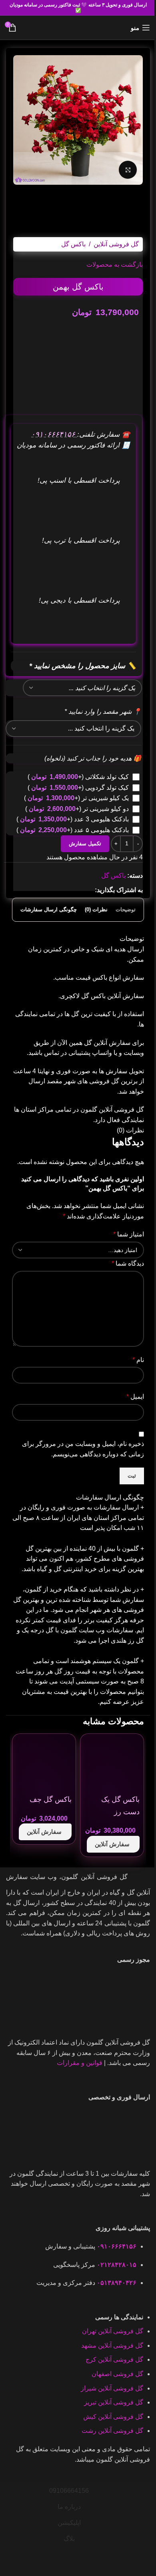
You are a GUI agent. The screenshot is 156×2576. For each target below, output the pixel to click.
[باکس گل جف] (44, 1765)
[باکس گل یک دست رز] (112, 1765)
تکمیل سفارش (85, 844)
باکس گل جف (51, 1799)
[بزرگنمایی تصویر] (128, 170)
